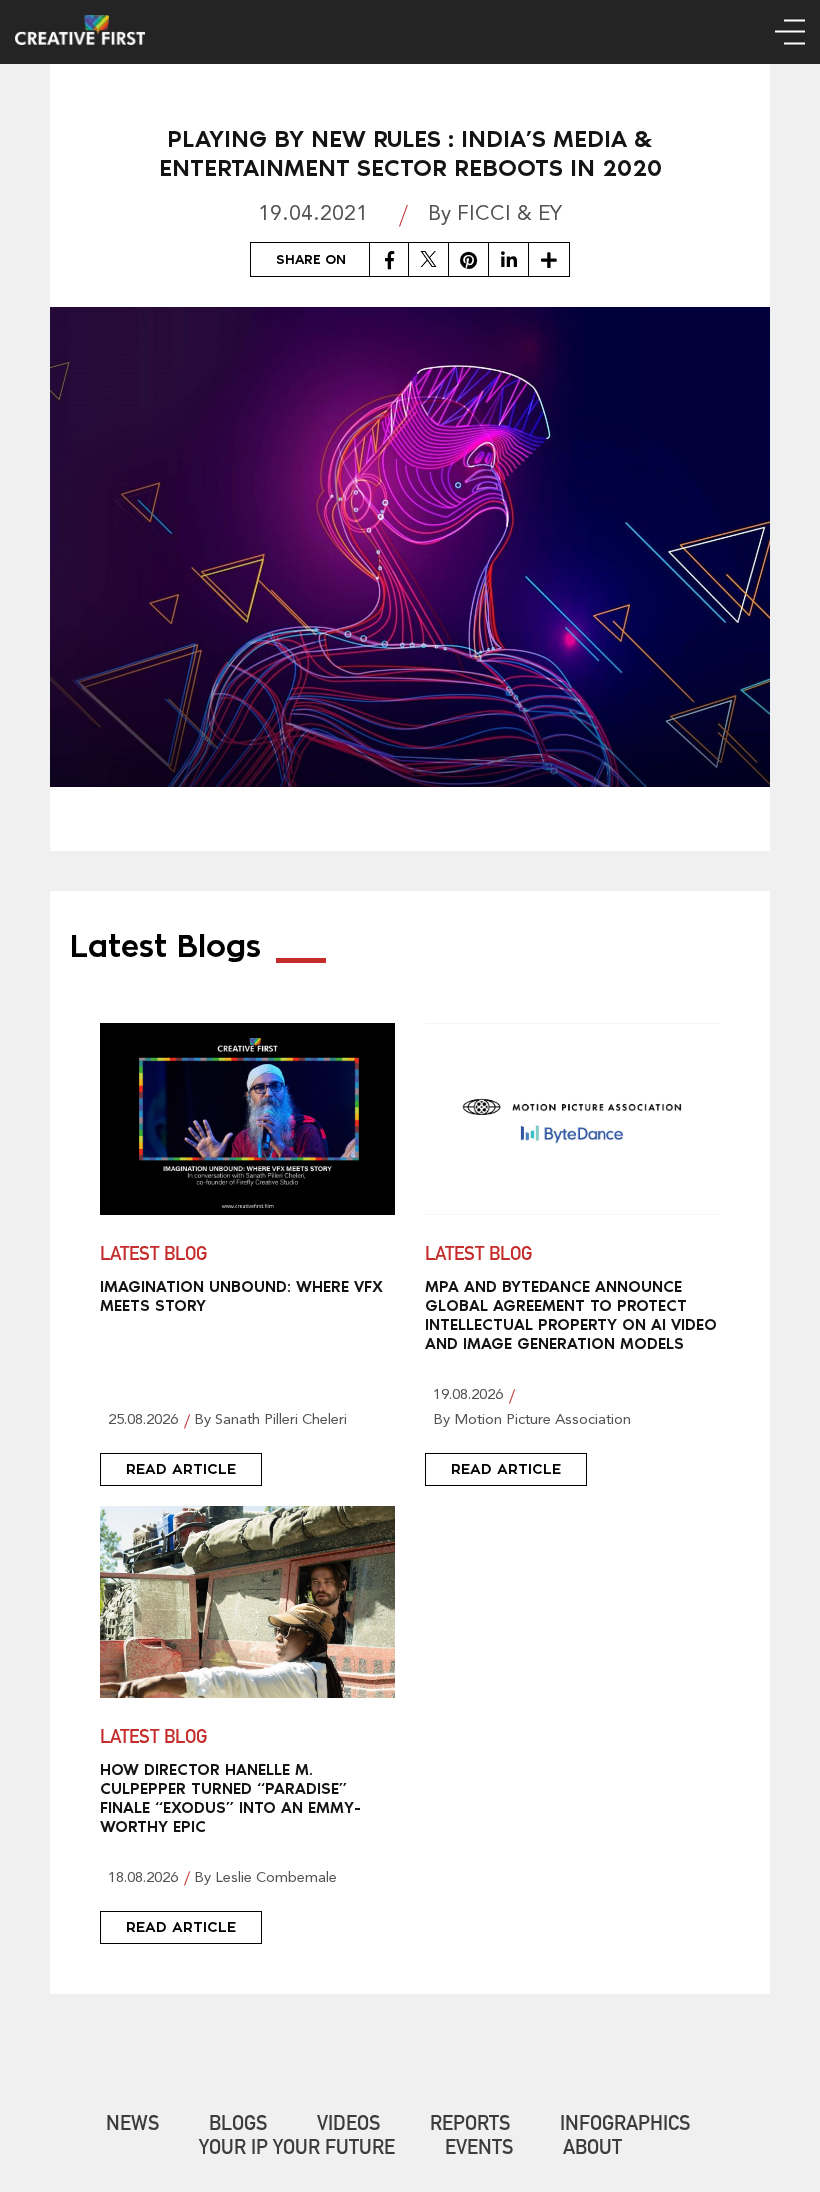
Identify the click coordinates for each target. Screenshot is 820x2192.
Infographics (625, 2126)
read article (181, 1469)
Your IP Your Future (297, 2150)
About (592, 2150)
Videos (348, 2126)
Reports (470, 2126)
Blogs (238, 2126)
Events (479, 2150)
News (132, 2126)
